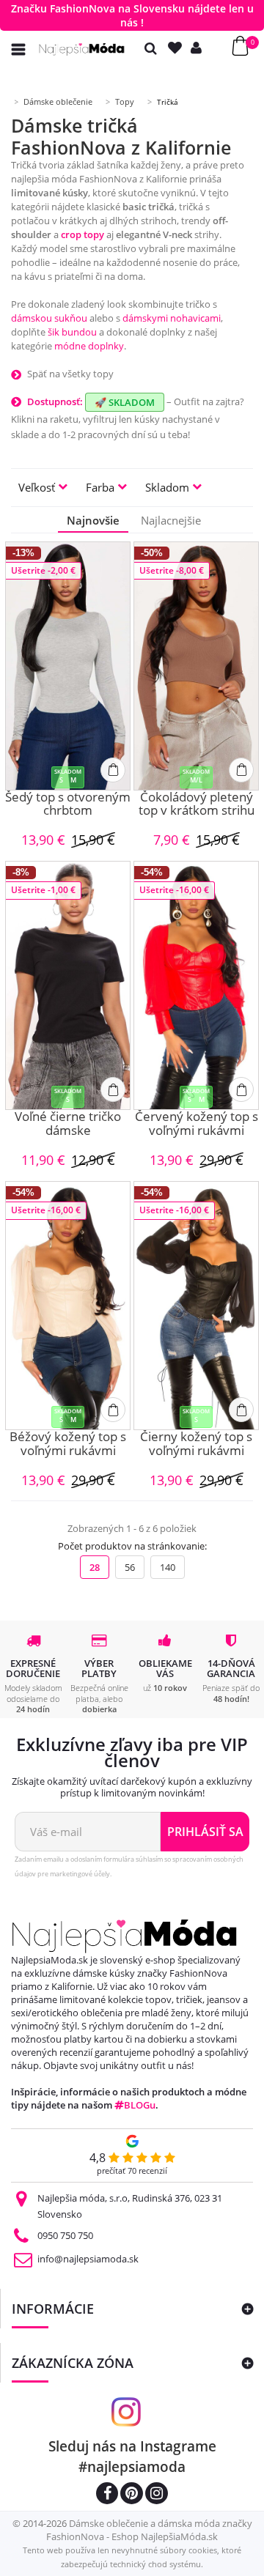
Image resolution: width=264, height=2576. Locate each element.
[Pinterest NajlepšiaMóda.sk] (132, 2495)
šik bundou (72, 332)
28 (95, 1567)
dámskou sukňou (49, 318)
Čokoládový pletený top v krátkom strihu (197, 805)
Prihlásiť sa (205, 1832)
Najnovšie (93, 520)
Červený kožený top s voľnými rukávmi (197, 1124)
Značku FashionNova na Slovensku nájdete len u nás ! (132, 15)
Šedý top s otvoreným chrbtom (68, 805)
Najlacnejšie (171, 520)
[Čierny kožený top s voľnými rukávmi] (196, 1306)
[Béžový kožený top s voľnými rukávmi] (68, 1306)
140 (168, 1567)
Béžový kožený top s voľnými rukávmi (68, 1444)
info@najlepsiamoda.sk (88, 2259)
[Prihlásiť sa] (199, 48)
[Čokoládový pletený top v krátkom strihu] (196, 666)
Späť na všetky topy (70, 374)
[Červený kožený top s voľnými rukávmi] (196, 985)
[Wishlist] (178, 48)
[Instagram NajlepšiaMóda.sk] (157, 2495)
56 (130, 1567)
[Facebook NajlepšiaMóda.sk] (107, 2495)
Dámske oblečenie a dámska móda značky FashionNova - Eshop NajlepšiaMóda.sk (149, 2530)
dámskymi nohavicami (172, 318)
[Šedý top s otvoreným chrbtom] (68, 666)
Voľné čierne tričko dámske (68, 1124)
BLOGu (140, 2105)
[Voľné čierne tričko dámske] (68, 985)
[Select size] (113, 770)
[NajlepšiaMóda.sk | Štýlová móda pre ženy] (82, 49)
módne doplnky (89, 346)
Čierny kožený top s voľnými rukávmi (196, 1444)
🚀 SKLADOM (125, 402)
